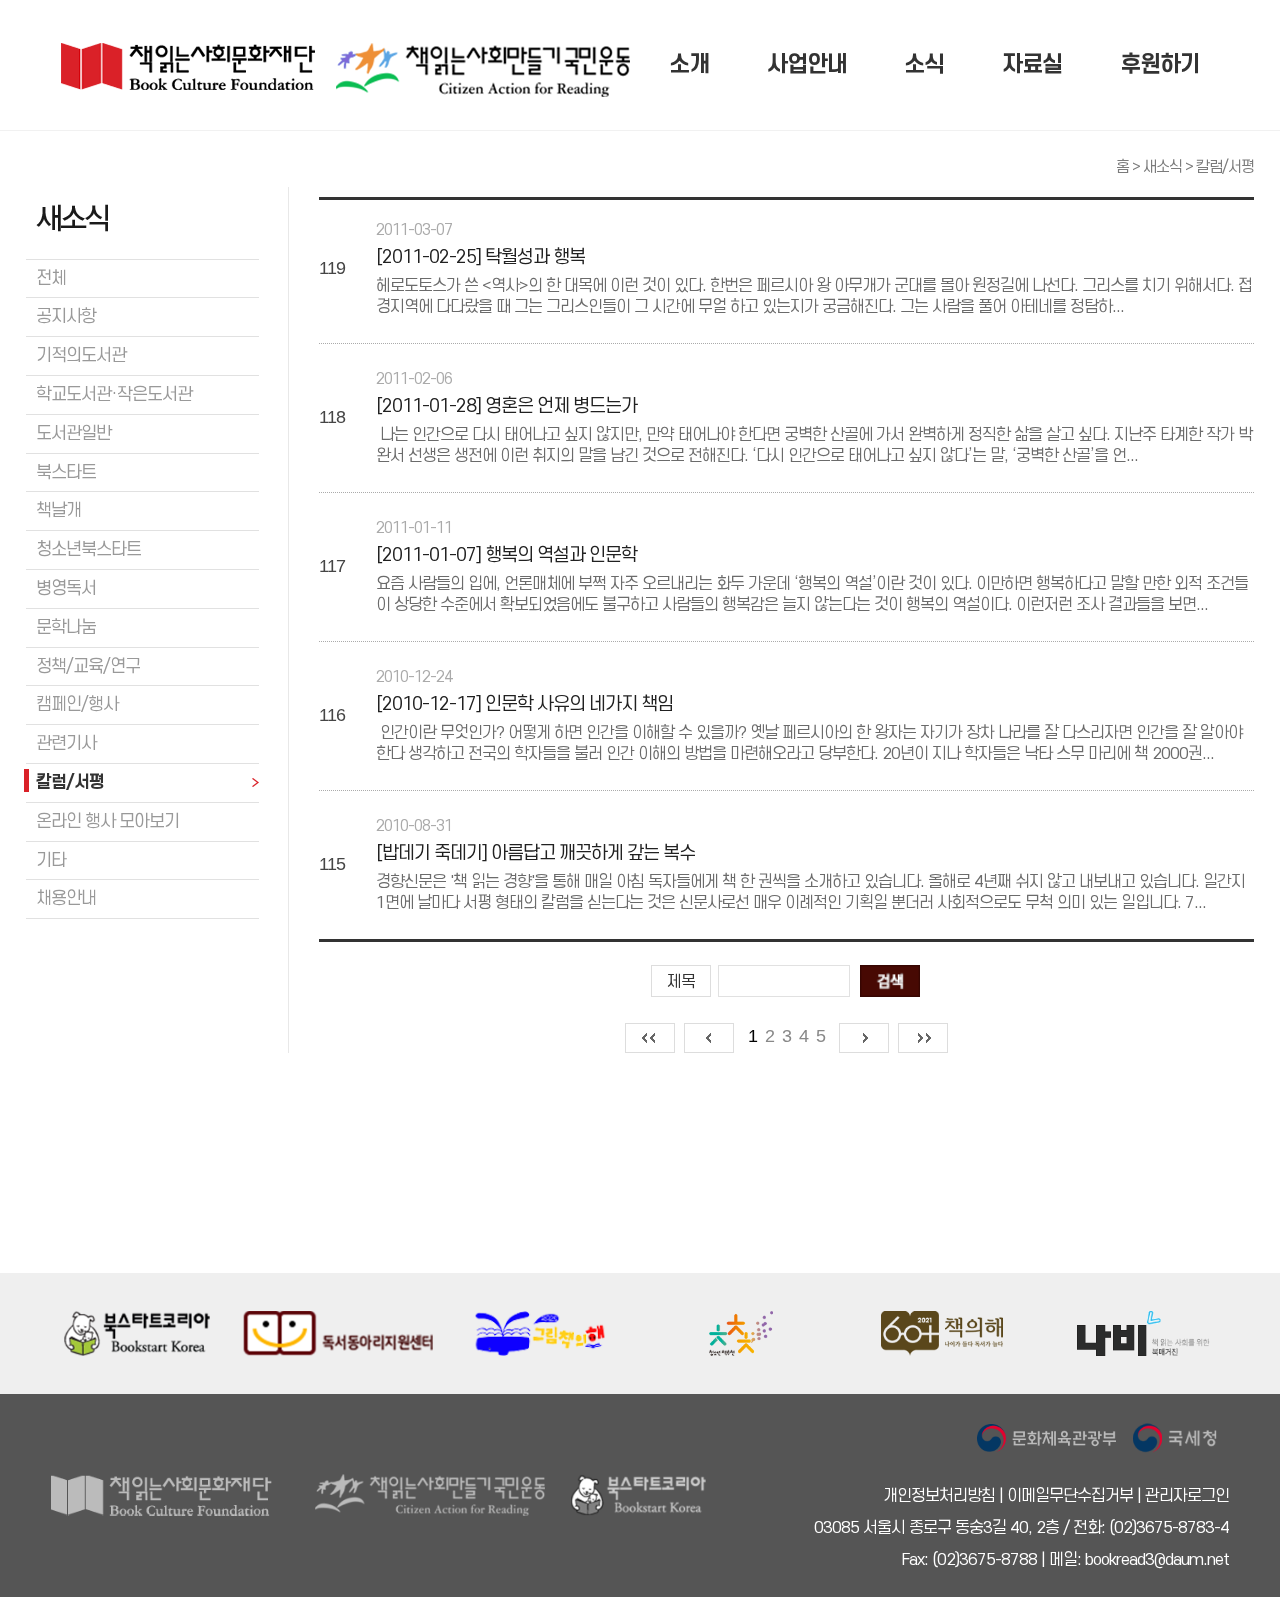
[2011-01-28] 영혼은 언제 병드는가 (506, 407)
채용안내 (66, 898)
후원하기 (1160, 65)
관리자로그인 (1187, 1496)
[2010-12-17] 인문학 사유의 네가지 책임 (524, 705)
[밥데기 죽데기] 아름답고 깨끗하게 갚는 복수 (535, 854)
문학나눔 (66, 627)
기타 (51, 860)
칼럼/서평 (1225, 167)
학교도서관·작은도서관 (114, 394)
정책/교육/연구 (88, 666)
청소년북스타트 (88, 549)
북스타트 (66, 472)
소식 (924, 65)
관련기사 (66, 743)
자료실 (1032, 65)
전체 (51, 278)
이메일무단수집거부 (1070, 1496)
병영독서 (66, 588)
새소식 (1162, 167)
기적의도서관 (81, 355)
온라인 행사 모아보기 (107, 821)
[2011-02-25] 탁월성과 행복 (480, 258)
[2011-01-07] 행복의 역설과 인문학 (506, 556)
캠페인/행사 (77, 704)
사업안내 (807, 65)
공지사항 (66, 316)
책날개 (58, 510)
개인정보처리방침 (939, 1496)
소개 (689, 65)
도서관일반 (73, 433)
